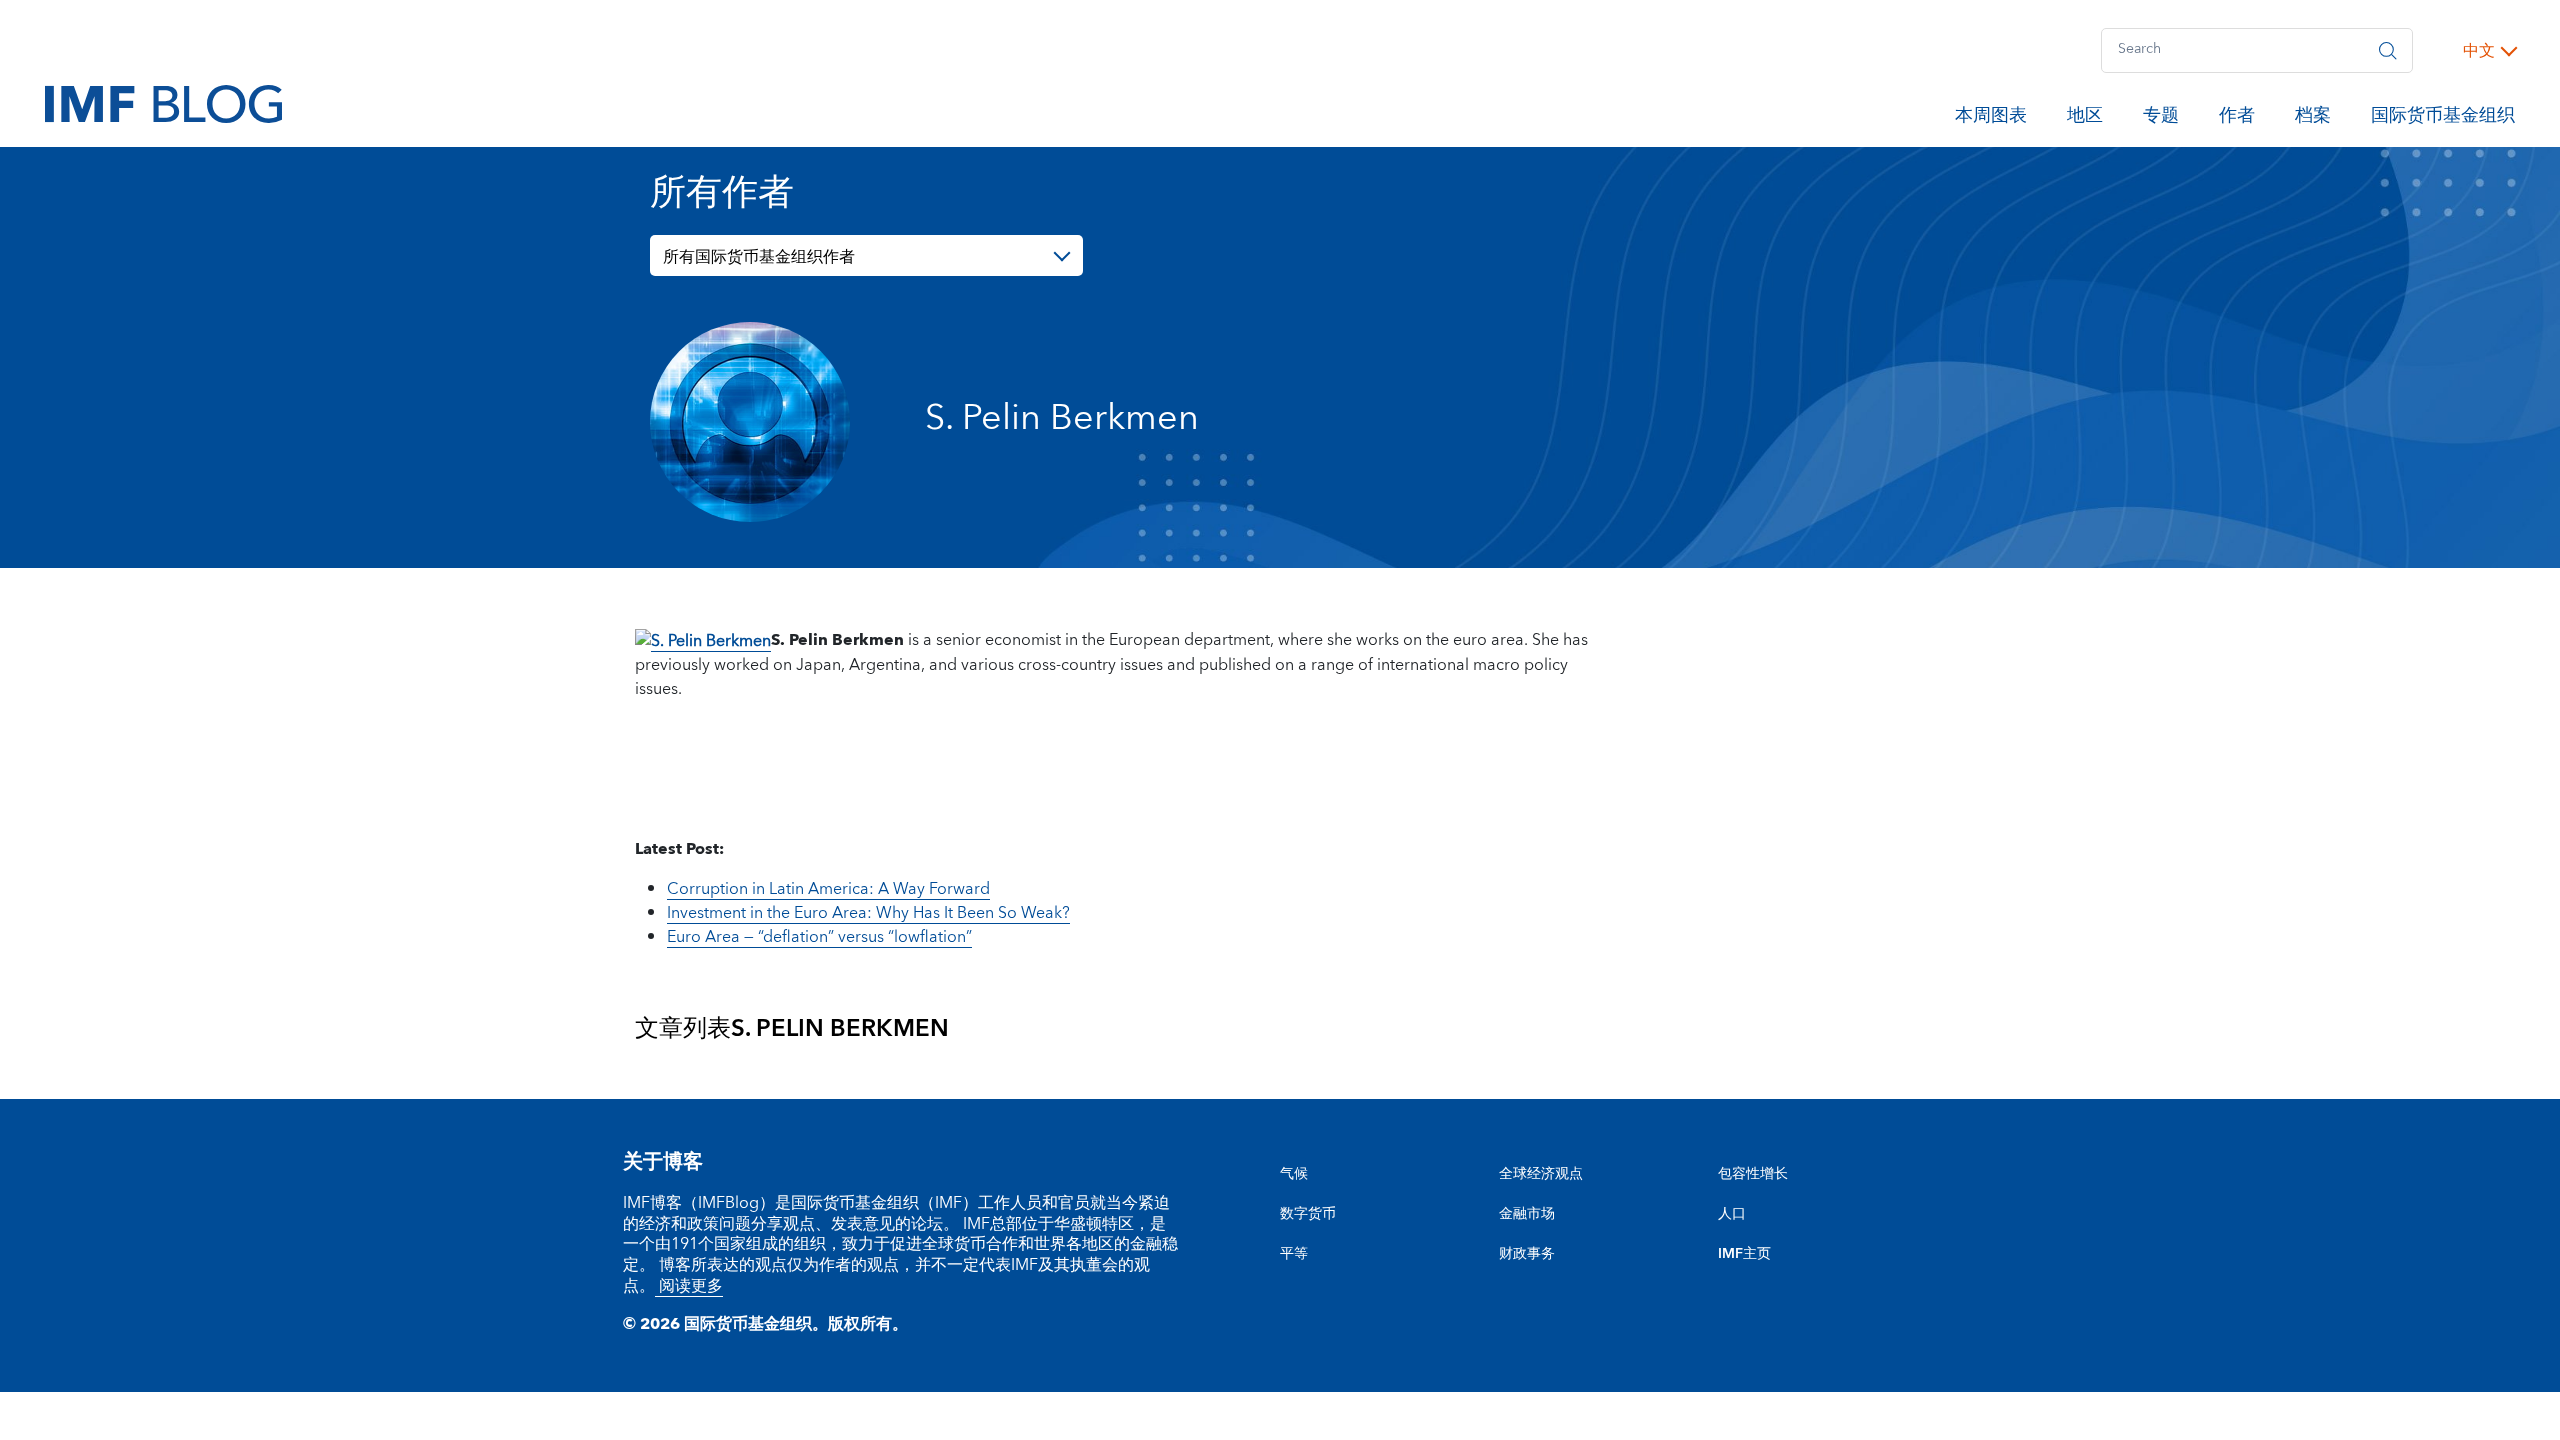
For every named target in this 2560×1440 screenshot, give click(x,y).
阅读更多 (689, 1286)
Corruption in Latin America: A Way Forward (828, 889)
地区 (2085, 119)
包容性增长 (1753, 1174)
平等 (1294, 1254)
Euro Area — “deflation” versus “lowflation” (819, 937)
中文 (2479, 51)
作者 (2237, 119)
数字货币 (1308, 1214)
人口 (1732, 1214)
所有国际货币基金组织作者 (759, 257)
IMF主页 (1744, 1254)
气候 (1294, 1174)
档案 (2313, 119)
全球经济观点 (1541, 1174)
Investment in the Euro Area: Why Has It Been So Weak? (868, 913)
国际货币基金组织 (2443, 119)
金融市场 (1527, 1214)
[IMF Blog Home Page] (163, 103)
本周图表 (1991, 119)
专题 (2161, 119)
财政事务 (1527, 1254)
